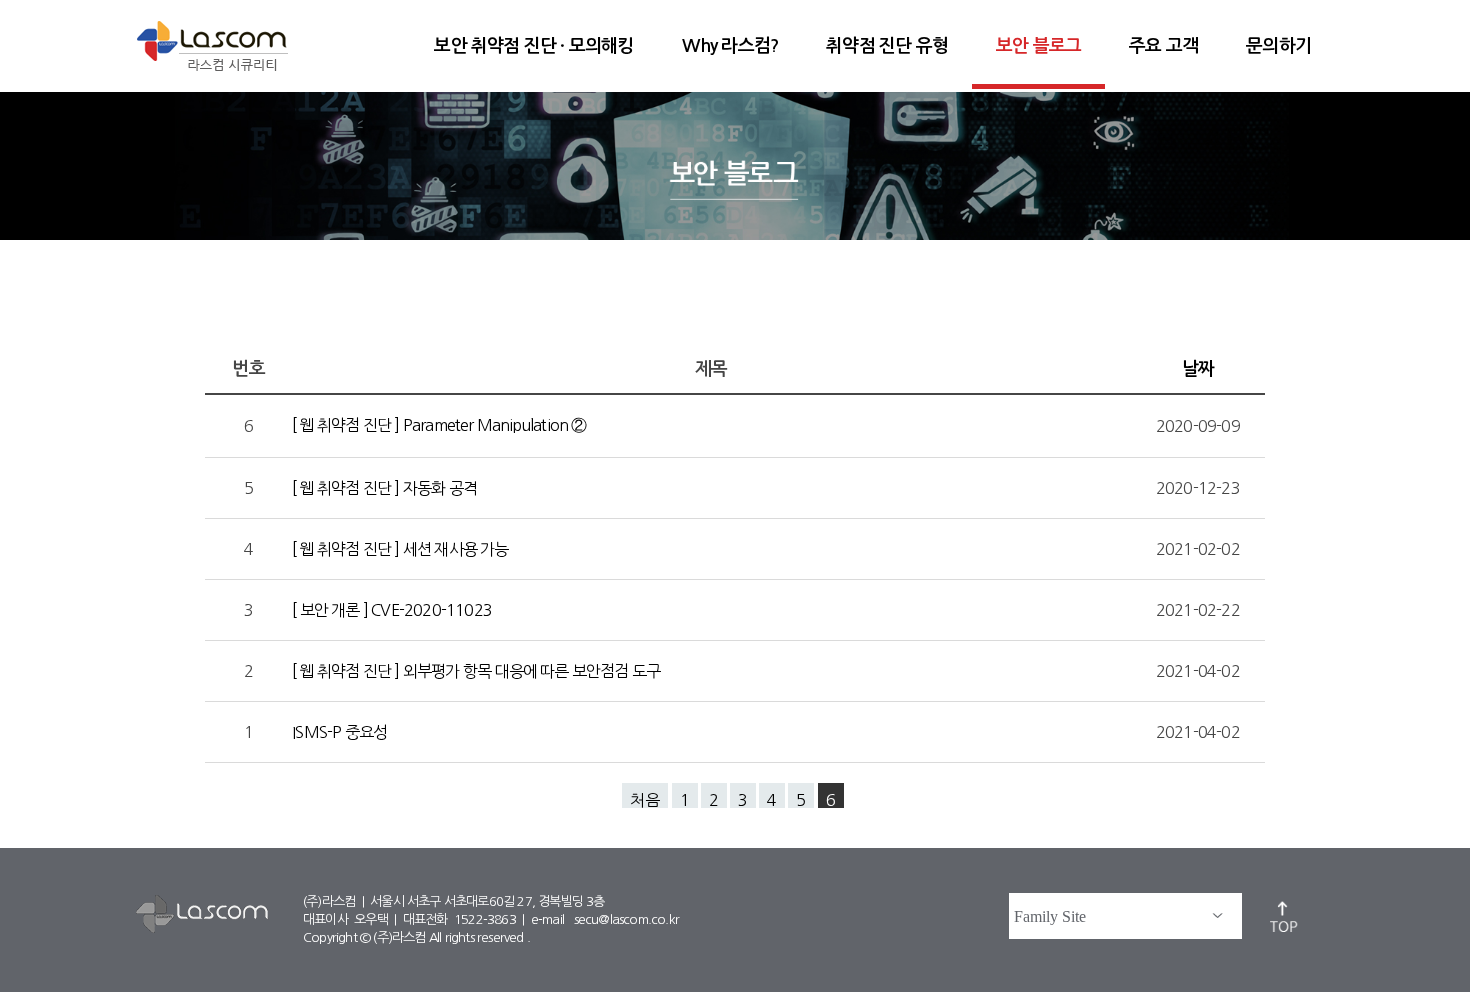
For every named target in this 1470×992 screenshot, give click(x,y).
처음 (645, 800)
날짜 (1198, 369)
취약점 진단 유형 (887, 46)
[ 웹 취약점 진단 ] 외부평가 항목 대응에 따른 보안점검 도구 (477, 671)
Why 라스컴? (730, 46)
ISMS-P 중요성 (341, 732)
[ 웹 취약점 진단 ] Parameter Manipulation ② (441, 425)
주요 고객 (1163, 46)
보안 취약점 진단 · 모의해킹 (533, 46)
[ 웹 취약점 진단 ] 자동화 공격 (386, 488)
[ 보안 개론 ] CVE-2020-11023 (393, 610)
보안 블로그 (1038, 46)
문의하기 (1278, 46)
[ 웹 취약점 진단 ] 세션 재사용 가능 (402, 549)
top (1285, 916)
